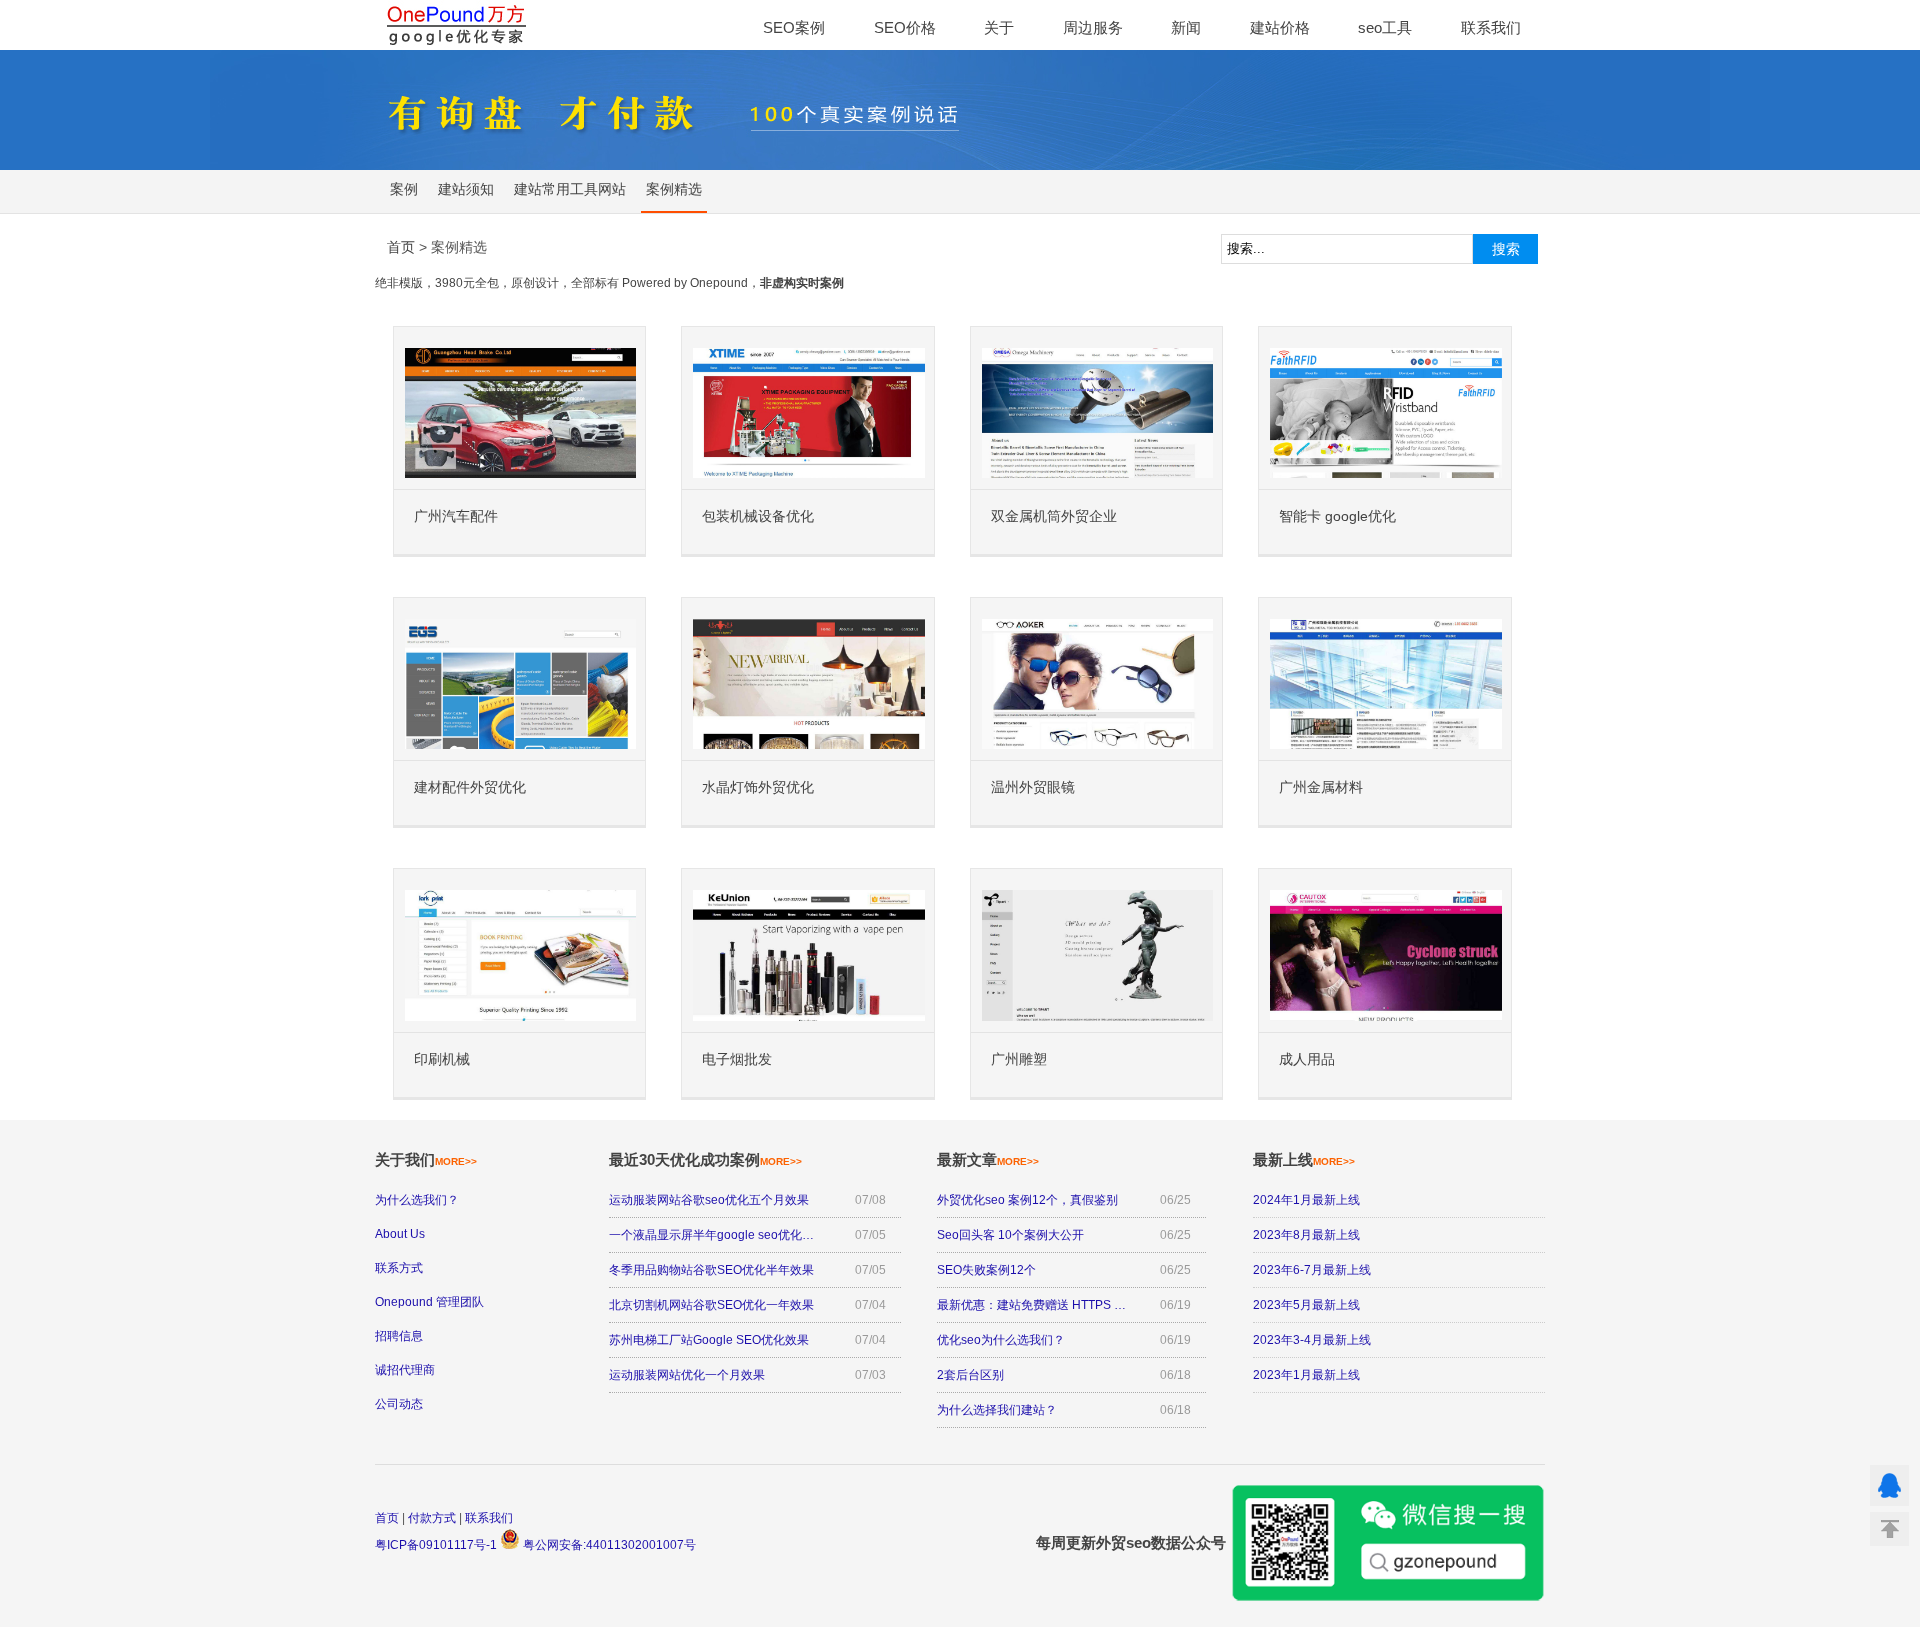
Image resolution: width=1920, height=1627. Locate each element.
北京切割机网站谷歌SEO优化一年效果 (711, 1305)
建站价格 (1280, 27)
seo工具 (1385, 27)
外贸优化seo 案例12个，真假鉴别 (1027, 1200)
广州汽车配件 (456, 516)
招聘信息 (399, 1336)
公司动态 (399, 1404)
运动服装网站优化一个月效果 (687, 1375)
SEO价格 (905, 27)
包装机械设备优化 (758, 516)
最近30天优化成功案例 (705, 1159)
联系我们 (1491, 27)
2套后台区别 (970, 1375)
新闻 (1186, 27)
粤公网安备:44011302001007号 (608, 1545)
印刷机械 (442, 1059)
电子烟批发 (737, 1059)
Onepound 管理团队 (429, 1302)
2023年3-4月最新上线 (1312, 1340)
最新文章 (988, 1159)
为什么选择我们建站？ (997, 1410)
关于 (999, 27)
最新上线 (1304, 1159)
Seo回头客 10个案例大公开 (1010, 1235)
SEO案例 (794, 27)
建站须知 (466, 189)
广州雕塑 (1019, 1059)
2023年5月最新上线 (1306, 1305)
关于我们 (426, 1159)
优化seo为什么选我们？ (1001, 1340)
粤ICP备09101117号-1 (436, 1545)
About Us (400, 1234)
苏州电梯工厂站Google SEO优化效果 (709, 1340)
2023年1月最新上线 (1306, 1375)
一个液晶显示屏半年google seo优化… (711, 1235)
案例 (404, 189)
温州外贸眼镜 (1033, 787)
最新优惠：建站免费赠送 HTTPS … (1031, 1305)
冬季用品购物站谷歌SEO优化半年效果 (711, 1270)
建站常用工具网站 (570, 189)
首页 (387, 1518)
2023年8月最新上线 (1306, 1235)
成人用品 (1307, 1059)
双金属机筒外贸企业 (1054, 516)
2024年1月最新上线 (1306, 1200)
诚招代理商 (405, 1370)
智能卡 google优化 (1337, 516)
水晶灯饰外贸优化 (758, 787)
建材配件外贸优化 (470, 787)
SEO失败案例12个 (986, 1270)
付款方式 (432, 1518)
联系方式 (399, 1268)
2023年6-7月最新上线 (1312, 1270)
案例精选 (674, 189)
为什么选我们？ (417, 1200)
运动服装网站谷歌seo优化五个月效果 (709, 1200)
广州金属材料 (1321, 787)
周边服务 (1093, 27)
